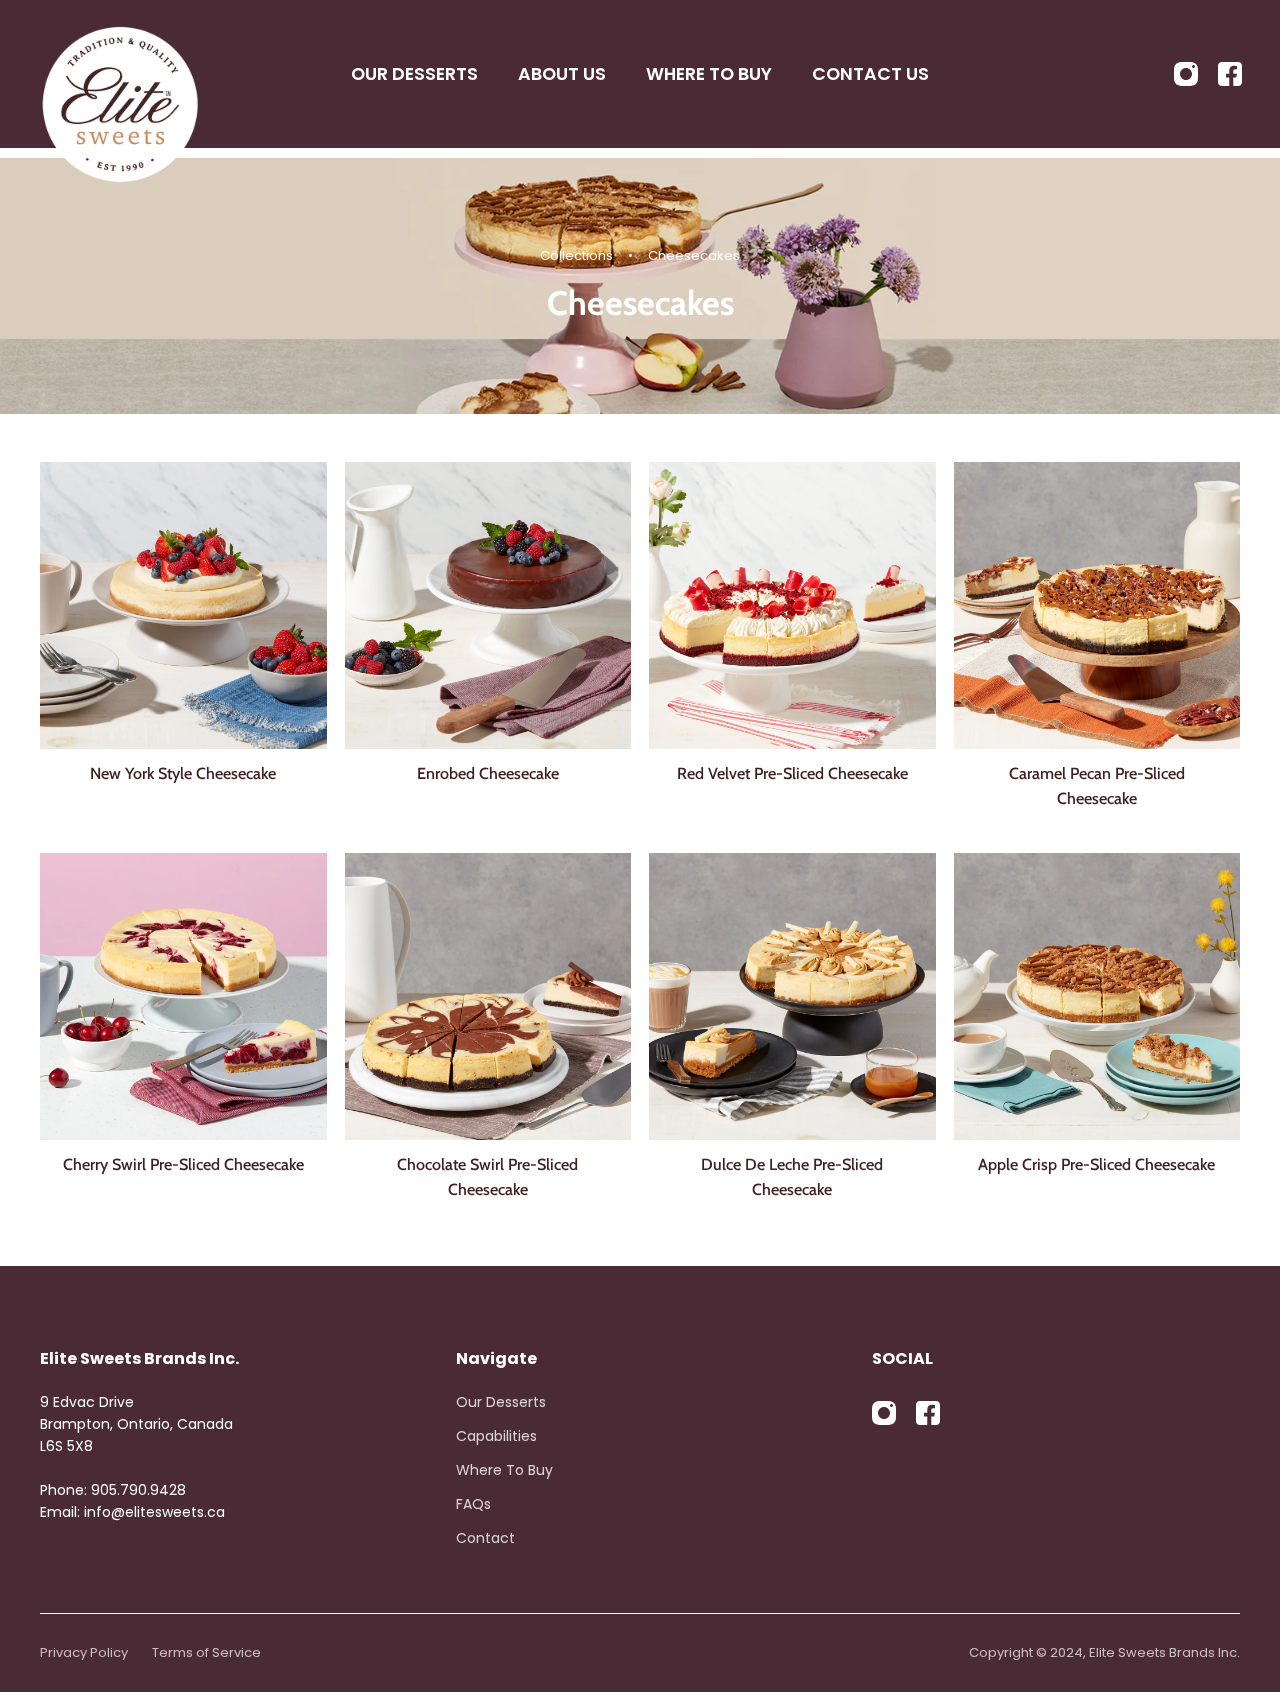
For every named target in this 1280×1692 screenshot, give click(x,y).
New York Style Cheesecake (183, 773)
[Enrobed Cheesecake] (488, 605)
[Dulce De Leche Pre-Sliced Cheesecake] (792, 996)
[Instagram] (1186, 74)
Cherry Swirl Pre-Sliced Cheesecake (183, 1164)
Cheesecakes (694, 255)
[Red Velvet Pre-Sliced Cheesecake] (792, 605)
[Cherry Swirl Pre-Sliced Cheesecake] (183, 996)
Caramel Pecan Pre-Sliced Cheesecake (1097, 785)
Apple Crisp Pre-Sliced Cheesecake (1096, 1164)
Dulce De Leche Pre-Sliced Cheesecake (792, 1176)
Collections (578, 255)
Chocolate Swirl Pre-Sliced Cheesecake (487, 1176)
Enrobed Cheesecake (488, 773)
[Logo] (120, 74)
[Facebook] (1230, 74)
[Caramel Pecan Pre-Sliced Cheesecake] (1097, 605)
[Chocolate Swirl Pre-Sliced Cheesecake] (488, 996)
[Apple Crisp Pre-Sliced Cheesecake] (1097, 996)
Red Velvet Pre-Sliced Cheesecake (792, 773)
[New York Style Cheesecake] (183, 605)
